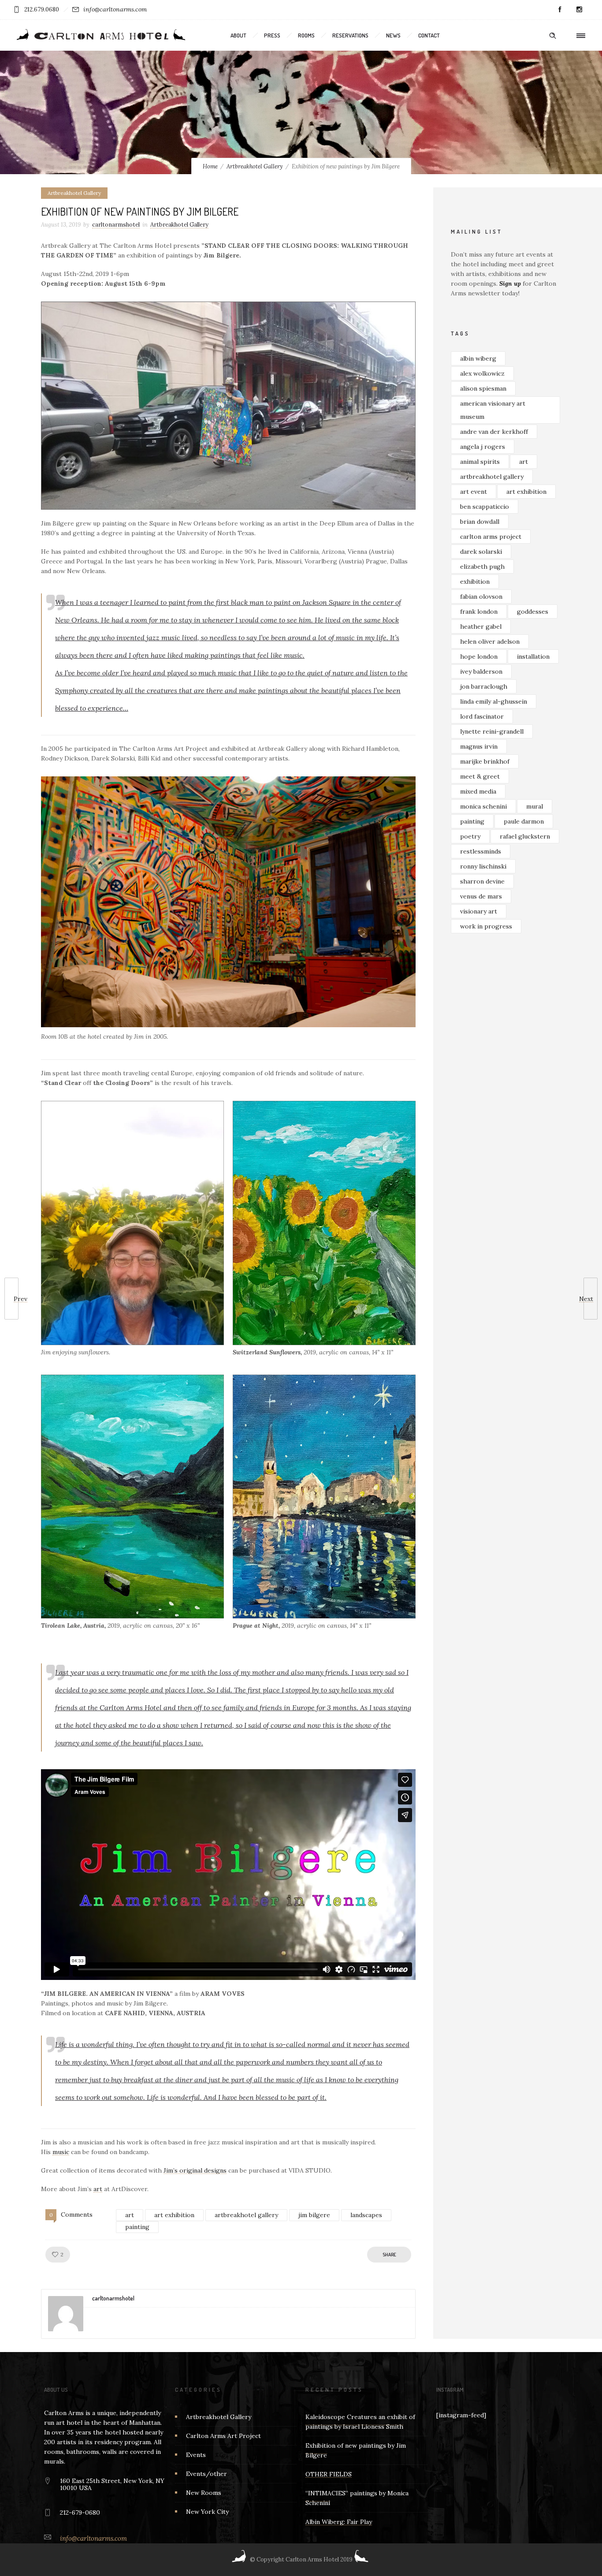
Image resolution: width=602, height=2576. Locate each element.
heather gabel (481, 626)
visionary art (479, 911)
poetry (470, 836)
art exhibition (174, 2215)
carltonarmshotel (116, 225)
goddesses (533, 611)
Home (210, 166)
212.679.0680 (42, 9)
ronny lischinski (483, 866)
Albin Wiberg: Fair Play (339, 2522)
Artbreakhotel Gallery (255, 166)
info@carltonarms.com (115, 9)
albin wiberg (478, 358)
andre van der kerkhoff (494, 432)
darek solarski (481, 552)
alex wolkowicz (482, 373)
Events (196, 2455)
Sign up (510, 283)
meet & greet (480, 776)
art (98, 2189)
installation (533, 656)
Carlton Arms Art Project (223, 2436)
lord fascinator (482, 716)
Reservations (350, 35)
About (238, 35)
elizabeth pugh (482, 567)
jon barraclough (484, 686)
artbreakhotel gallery (246, 2215)
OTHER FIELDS (329, 2474)
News (393, 35)
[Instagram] (579, 10)
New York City (207, 2512)
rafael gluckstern (525, 836)
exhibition (475, 582)
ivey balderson (481, 671)
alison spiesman (483, 388)
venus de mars (481, 896)
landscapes (366, 2215)
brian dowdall (480, 522)
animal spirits (480, 462)
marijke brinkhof (485, 761)
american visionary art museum (493, 410)
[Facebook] (560, 10)
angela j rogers (483, 447)
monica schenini (483, 806)
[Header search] (553, 36)
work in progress (486, 926)
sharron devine (482, 881)
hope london (479, 656)
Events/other (206, 2474)
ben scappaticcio (485, 507)
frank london (479, 611)
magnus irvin (479, 746)
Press (272, 35)
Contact (429, 35)
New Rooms (204, 2493)
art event (474, 492)
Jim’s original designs (195, 2170)
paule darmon (524, 821)
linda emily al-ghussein (494, 701)
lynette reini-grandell (492, 731)
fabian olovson (481, 596)
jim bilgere (314, 2215)
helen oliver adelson (490, 641)
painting (137, 2227)
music (61, 2152)
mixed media (478, 791)
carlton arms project (491, 537)
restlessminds (481, 851)
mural (535, 806)
